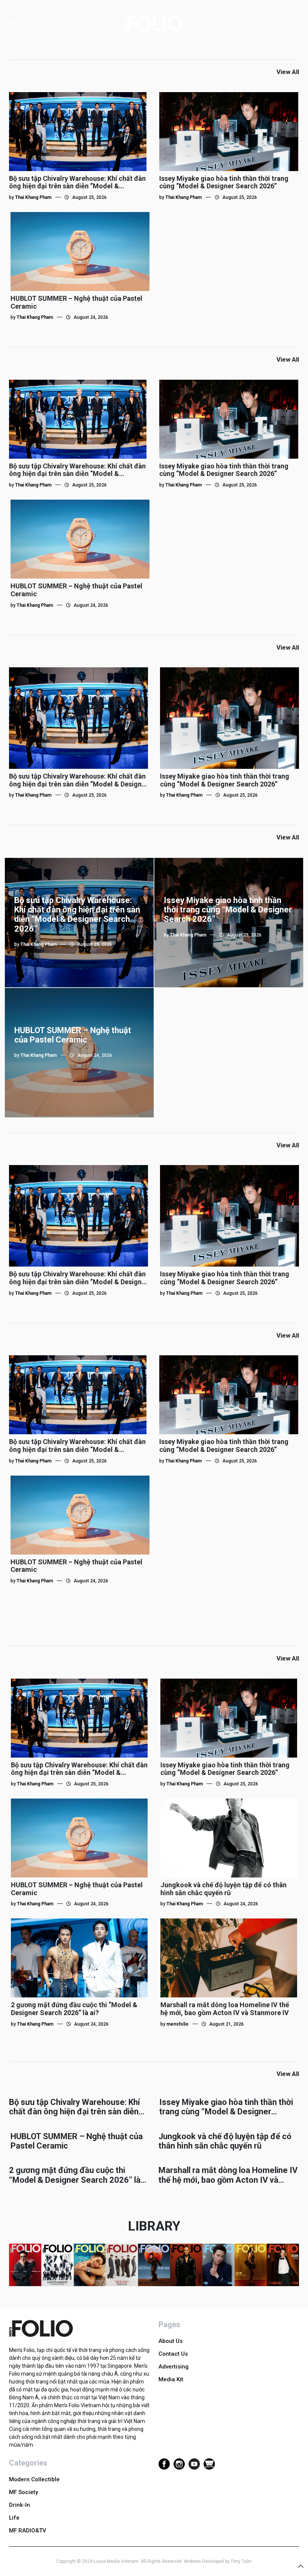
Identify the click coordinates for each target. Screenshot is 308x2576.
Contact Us (173, 2354)
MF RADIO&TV (28, 2531)
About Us (171, 2341)
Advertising (174, 2367)
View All (288, 72)
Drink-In (20, 2505)
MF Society (23, 2492)
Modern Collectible (34, 2479)
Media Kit (171, 2379)
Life (14, 2518)
